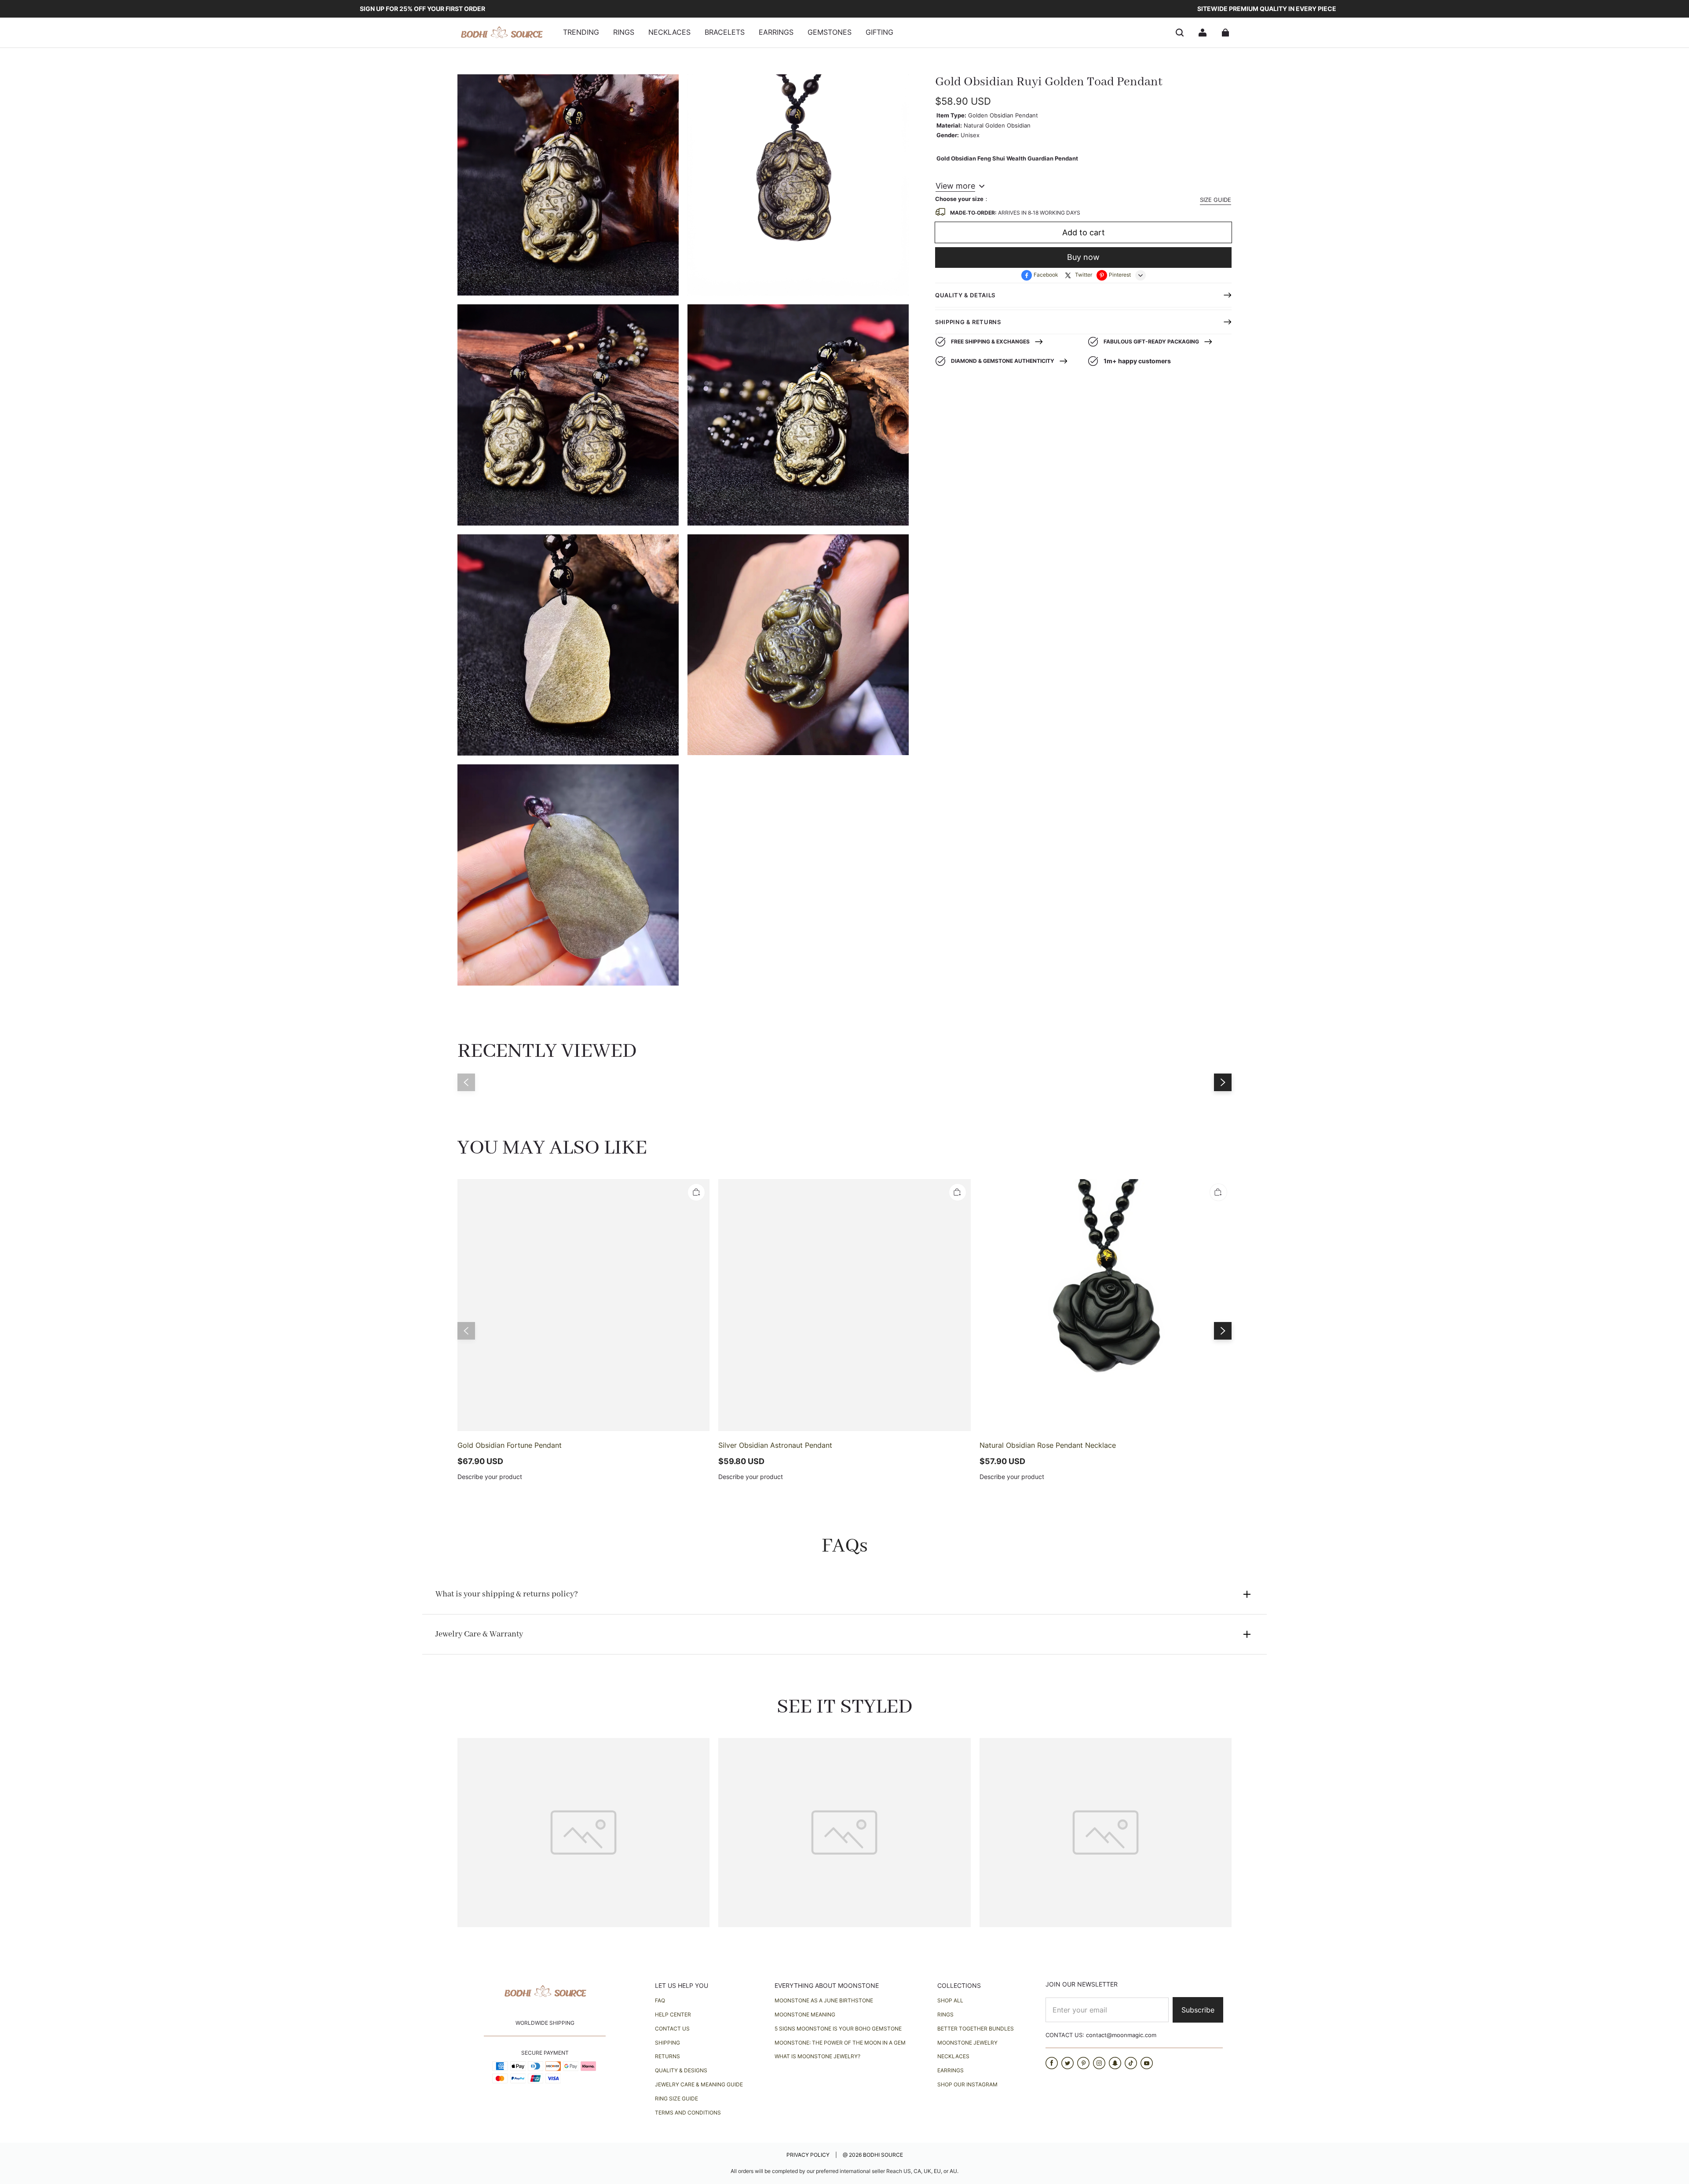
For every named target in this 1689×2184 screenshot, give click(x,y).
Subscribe (1198, 2010)
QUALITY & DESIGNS (681, 2070)
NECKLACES (953, 2056)
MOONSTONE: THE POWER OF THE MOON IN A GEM (840, 2043)
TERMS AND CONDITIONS (688, 2113)
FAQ (660, 2000)
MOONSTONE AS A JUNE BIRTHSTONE (824, 2000)
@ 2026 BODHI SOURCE (873, 2155)
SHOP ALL (950, 2000)
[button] (1180, 33)
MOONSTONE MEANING (805, 2014)
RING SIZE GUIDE (676, 2098)
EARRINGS (951, 2070)
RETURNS (667, 2056)
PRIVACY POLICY (809, 2155)
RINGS (945, 2014)
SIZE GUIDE (1216, 200)
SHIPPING (667, 2043)
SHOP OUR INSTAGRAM (967, 2084)
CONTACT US (672, 2029)
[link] (581, 33)
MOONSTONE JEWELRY (967, 2043)
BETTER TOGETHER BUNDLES (976, 2029)
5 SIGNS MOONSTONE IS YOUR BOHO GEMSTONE (838, 2029)
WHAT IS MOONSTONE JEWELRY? (817, 2056)
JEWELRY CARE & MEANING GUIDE (699, 2084)
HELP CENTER (673, 2014)
